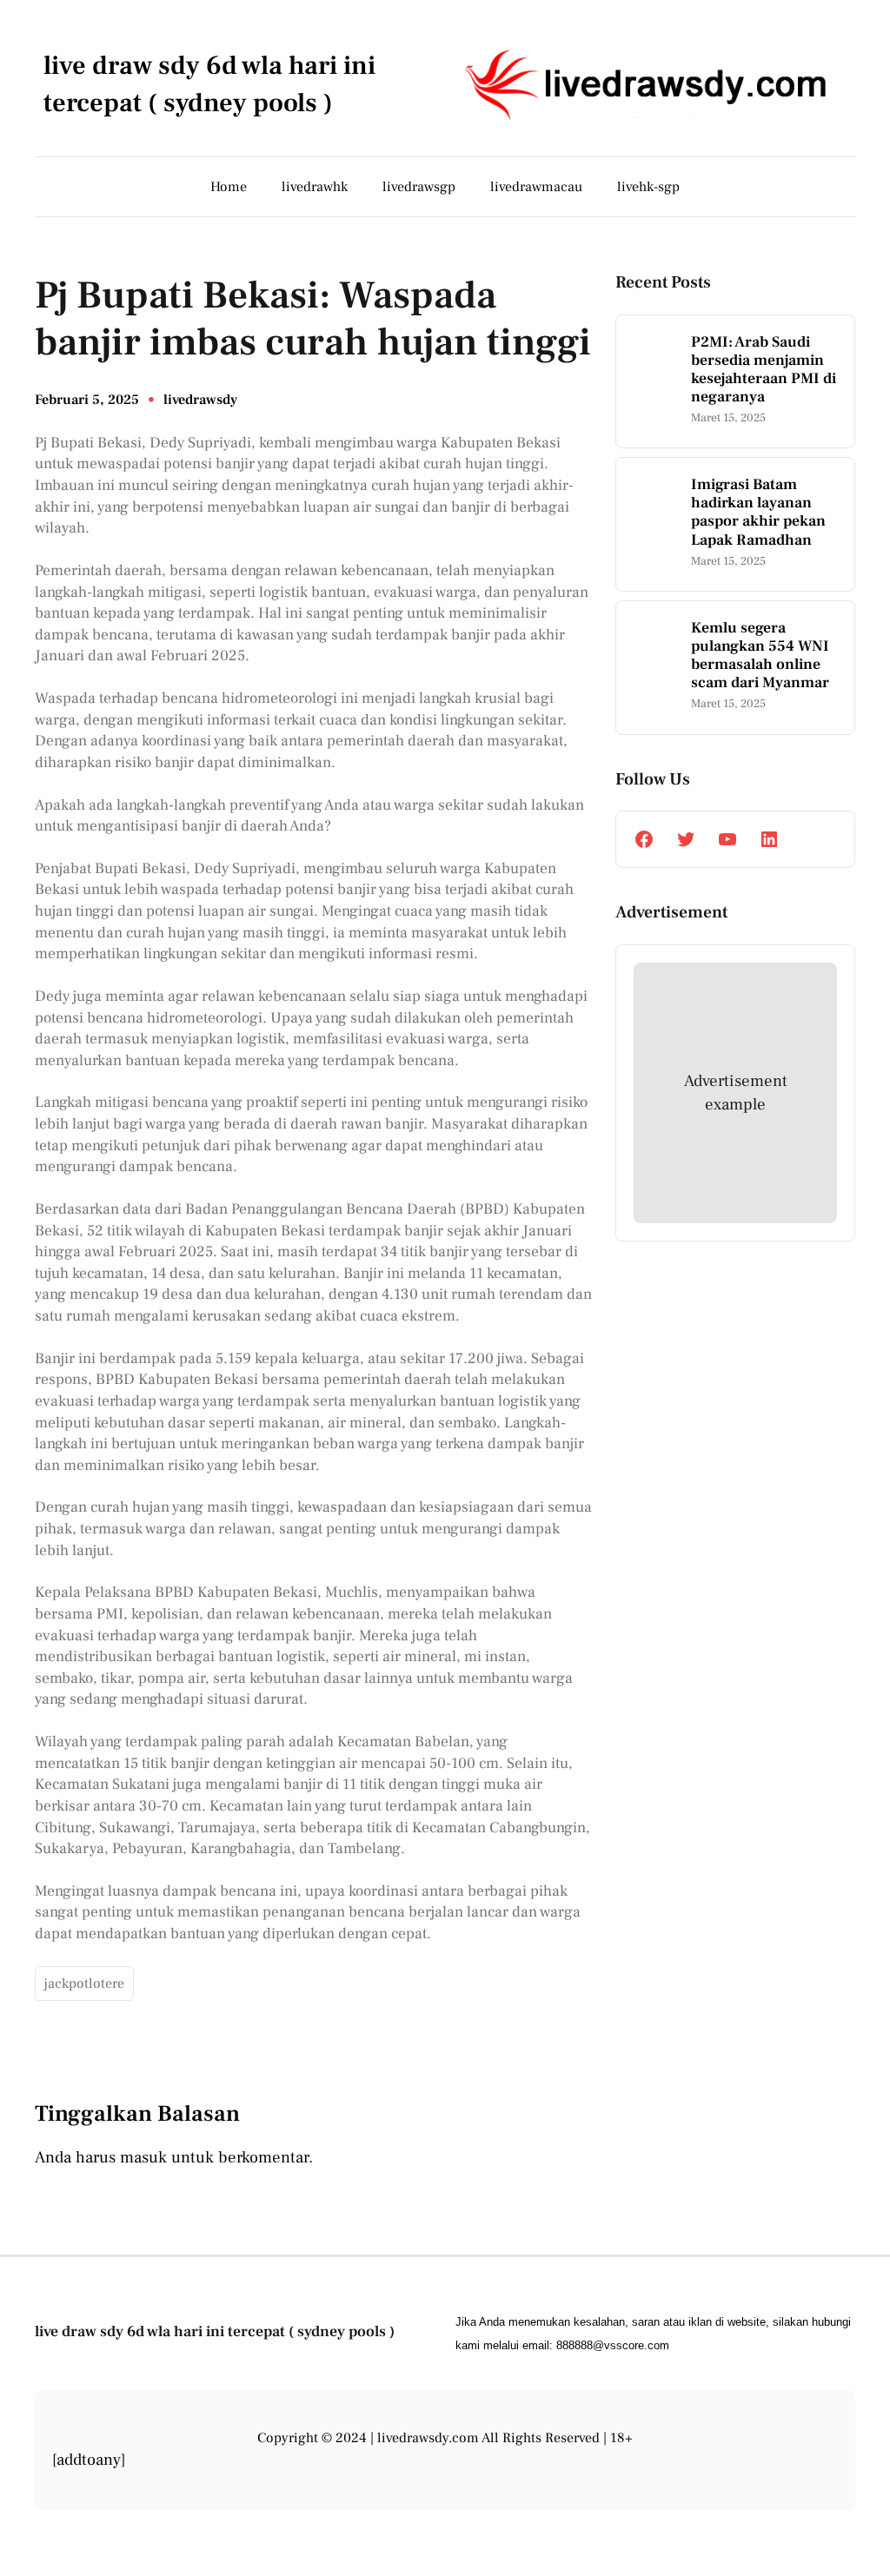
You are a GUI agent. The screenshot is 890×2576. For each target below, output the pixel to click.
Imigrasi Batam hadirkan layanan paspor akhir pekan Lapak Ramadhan (758, 512)
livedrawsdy (200, 400)
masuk (143, 2157)
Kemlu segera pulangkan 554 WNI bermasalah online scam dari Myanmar (760, 655)
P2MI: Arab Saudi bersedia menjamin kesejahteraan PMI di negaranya (764, 369)
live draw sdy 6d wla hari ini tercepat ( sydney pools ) (215, 2331)
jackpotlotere (84, 1983)
